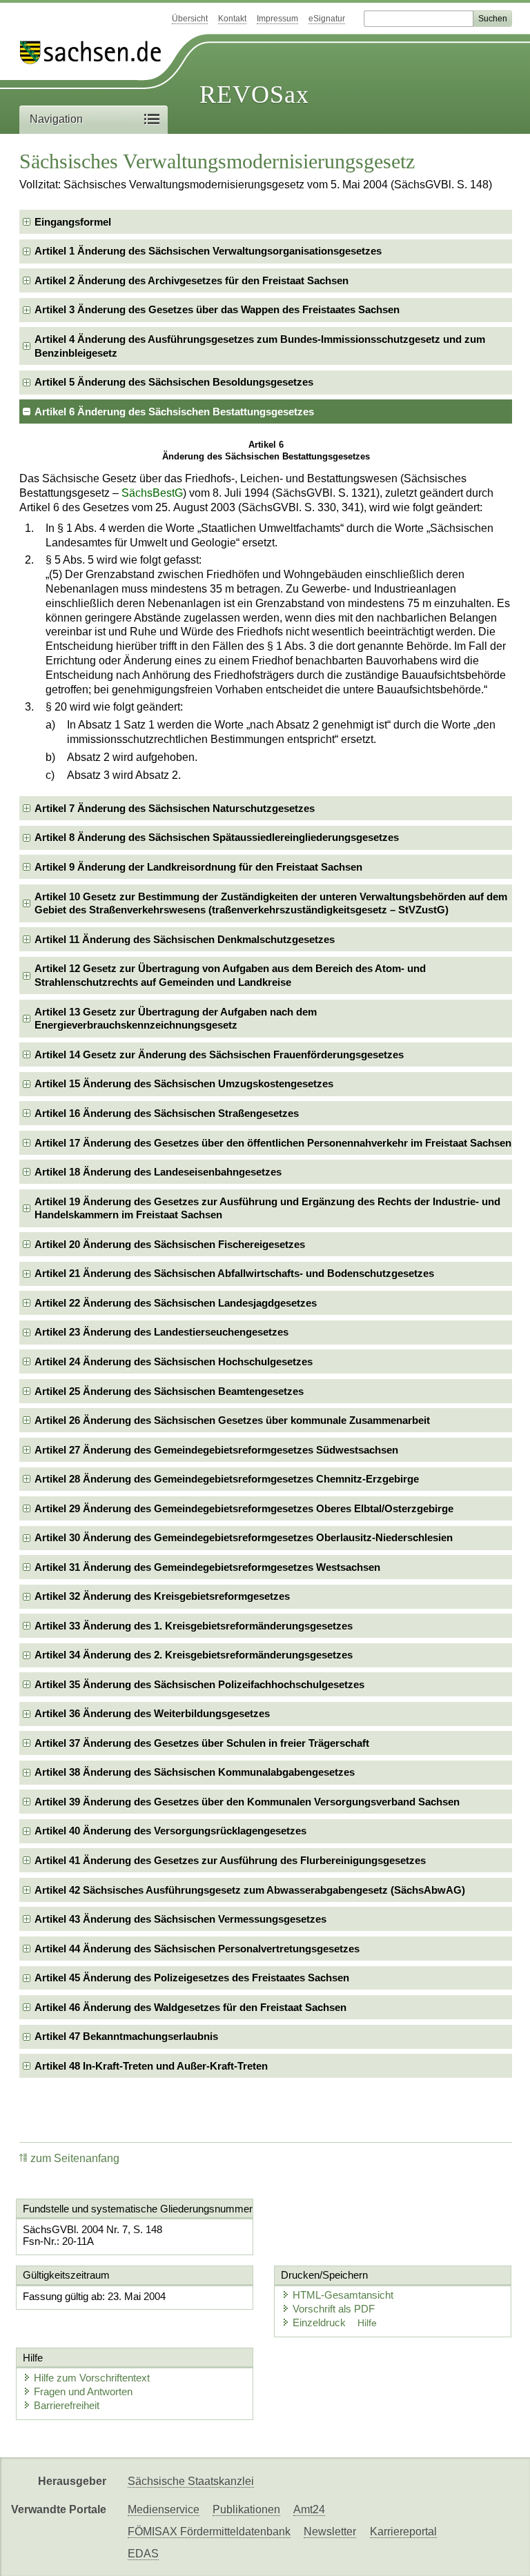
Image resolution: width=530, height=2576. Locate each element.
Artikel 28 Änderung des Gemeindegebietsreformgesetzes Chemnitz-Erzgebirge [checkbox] (227, 1479)
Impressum (277, 19)
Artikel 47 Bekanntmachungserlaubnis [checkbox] (126, 2036)
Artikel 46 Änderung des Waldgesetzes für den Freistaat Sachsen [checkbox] (190, 2007)
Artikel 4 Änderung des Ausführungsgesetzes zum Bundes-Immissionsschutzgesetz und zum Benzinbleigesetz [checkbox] (260, 346)
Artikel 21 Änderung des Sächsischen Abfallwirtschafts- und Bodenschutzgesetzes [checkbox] (234, 1273)
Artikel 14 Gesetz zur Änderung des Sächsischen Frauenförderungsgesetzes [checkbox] (219, 1054)
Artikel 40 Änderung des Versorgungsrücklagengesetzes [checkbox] (170, 1831)
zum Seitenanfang (75, 2158)
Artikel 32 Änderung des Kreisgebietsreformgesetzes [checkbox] (162, 1596)
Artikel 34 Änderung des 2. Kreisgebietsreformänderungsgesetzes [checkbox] (194, 1655)
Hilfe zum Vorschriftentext (92, 2378)
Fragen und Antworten (83, 2391)
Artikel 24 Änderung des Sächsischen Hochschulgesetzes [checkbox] (174, 1361)
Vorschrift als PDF (334, 2309)
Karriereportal (403, 2532)
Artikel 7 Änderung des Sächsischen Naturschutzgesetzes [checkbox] (175, 808)
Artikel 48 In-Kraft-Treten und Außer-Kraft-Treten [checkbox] (151, 2066)
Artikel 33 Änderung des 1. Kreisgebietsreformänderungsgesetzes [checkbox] (194, 1626)
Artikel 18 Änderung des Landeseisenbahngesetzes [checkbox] (158, 1172)
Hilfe (367, 2323)
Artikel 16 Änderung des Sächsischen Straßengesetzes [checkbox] (167, 1113)
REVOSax (254, 95)
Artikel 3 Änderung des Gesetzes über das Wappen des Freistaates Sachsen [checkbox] (217, 309)
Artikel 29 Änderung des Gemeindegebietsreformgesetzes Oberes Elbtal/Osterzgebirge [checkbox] (244, 1508)
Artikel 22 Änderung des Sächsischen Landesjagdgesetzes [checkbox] (176, 1303)
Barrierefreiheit (67, 2405)
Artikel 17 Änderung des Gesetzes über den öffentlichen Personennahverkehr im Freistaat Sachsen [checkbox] (273, 1143)
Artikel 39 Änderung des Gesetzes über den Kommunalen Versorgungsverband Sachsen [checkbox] (247, 1802)
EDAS (143, 2554)
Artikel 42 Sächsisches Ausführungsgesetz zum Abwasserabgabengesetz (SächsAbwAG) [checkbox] (250, 1890)
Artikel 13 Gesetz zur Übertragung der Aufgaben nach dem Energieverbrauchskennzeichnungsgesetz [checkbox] (176, 1019)
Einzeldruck (321, 2322)
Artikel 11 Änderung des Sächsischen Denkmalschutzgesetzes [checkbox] (185, 939)
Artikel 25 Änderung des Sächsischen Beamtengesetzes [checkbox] (169, 1391)
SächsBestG (152, 493)
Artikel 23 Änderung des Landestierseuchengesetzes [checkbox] (161, 1332)
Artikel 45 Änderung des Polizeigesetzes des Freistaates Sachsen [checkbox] (192, 1978)
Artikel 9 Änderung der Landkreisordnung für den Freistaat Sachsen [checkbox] (198, 867)
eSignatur (327, 19)
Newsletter (330, 2532)
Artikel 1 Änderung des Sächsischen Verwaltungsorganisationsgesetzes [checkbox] (208, 251)
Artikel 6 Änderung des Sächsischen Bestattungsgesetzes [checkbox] (174, 412)
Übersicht (190, 19)
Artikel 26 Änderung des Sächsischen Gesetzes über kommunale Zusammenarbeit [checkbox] (232, 1420)
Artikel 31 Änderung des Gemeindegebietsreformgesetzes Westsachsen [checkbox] (207, 1567)
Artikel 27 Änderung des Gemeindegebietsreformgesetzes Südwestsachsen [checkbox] (216, 1450)
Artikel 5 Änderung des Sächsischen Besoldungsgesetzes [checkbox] (174, 382)
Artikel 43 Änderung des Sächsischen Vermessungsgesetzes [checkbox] (180, 1919)
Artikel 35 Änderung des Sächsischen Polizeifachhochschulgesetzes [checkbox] (199, 1684)
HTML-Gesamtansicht (343, 2295)
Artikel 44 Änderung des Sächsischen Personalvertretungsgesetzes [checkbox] (197, 1949)
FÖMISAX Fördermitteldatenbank (209, 2532)
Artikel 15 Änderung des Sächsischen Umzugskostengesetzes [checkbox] (184, 1083)
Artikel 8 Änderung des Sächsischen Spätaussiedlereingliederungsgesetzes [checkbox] (217, 837)
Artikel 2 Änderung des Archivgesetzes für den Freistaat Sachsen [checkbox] (192, 280)
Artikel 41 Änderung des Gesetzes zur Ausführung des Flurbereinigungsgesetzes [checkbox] (230, 1860)
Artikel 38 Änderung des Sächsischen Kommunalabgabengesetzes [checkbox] (195, 1772)
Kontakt (232, 19)
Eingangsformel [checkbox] (73, 222)
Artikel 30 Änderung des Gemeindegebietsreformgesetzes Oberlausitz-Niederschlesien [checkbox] (244, 1537)
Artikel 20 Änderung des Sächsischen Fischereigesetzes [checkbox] (170, 1244)
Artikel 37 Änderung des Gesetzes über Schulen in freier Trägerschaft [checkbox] (202, 1743)
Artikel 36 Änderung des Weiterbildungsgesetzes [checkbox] (152, 1713)
